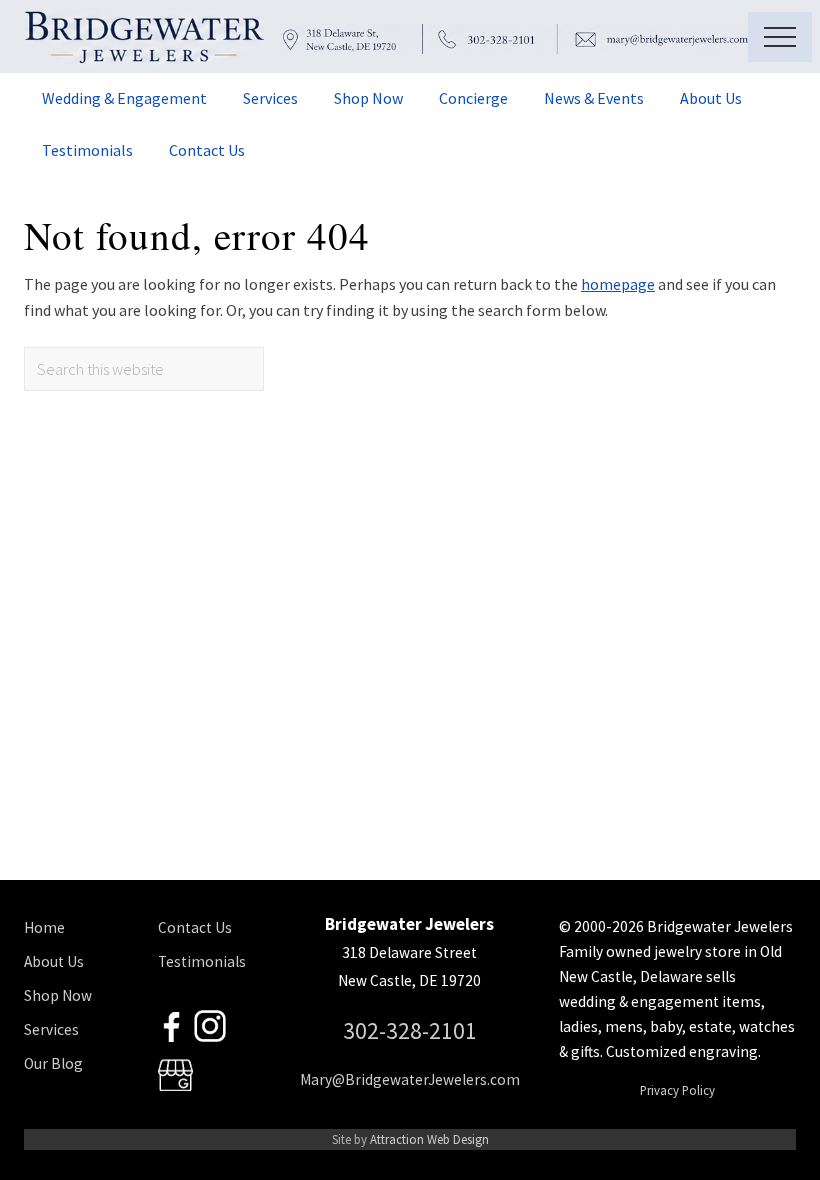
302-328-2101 (410, 1030)
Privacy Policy (677, 1090)
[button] (780, 37)
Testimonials (202, 961)
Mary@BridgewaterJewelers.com (410, 1079)
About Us (54, 961)
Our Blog (53, 1063)
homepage (618, 284)
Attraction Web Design (429, 1139)
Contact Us (195, 927)
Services (51, 1029)
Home (44, 927)
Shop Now (58, 995)
